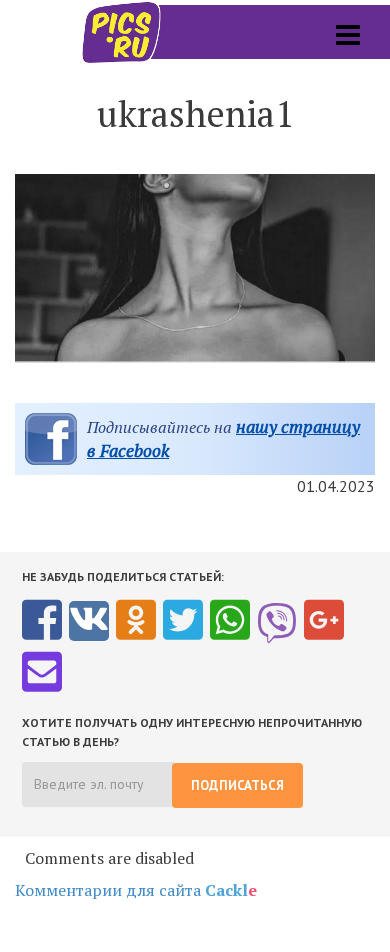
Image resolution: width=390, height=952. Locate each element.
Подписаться (237, 785)
